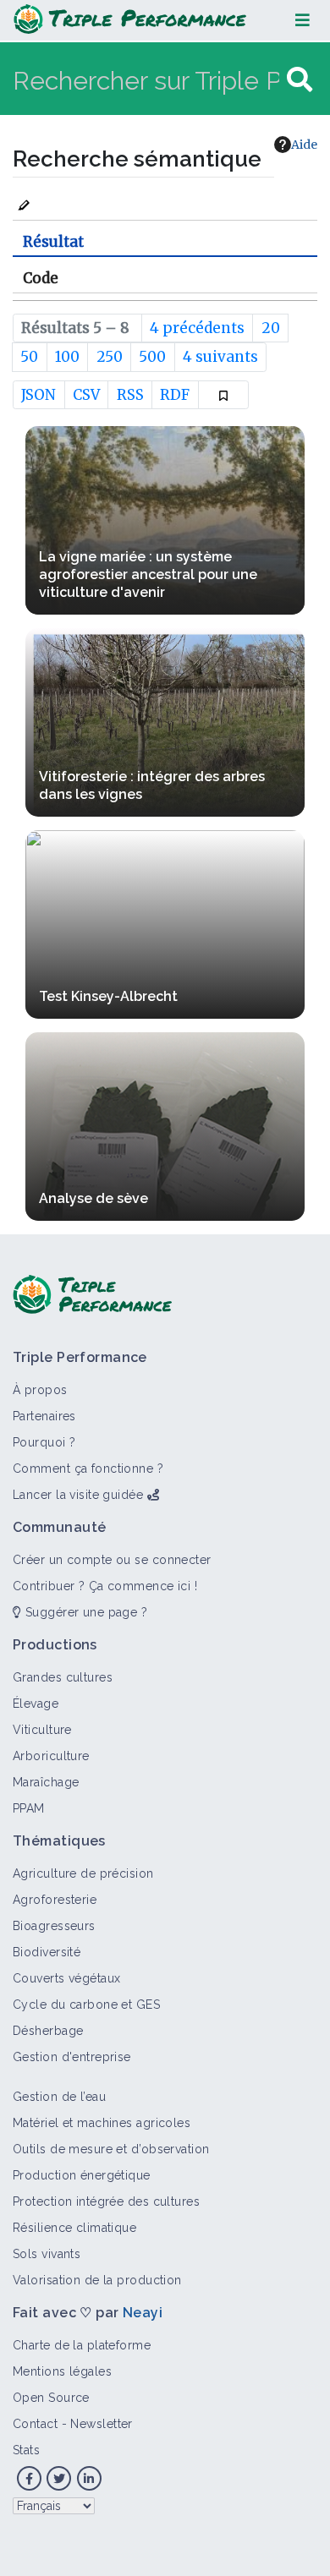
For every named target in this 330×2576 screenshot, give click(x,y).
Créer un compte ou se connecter (112, 1560)
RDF (175, 395)
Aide (304, 145)
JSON (38, 395)
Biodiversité (47, 1952)
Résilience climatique (74, 2228)
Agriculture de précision (83, 1873)
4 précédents (197, 328)
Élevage (36, 1704)
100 (67, 357)
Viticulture (42, 1730)
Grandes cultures (63, 1677)
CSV (86, 395)
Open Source (51, 2398)
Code (41, 278)
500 (152, 357)
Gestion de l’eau (59, 2097)
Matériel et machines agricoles (102, 2123)
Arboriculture (51, 1756)
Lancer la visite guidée (78, 1495)
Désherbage (48, 2031)
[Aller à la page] (300, 80)
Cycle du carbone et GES (86, 2004)
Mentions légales (62, 2371)
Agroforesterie (55, 1900)
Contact (35, 2424)
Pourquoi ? (44, 1442)
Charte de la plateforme (82, 2345)
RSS (130, 395)
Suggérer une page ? (84, 1612)
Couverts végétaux (66, 1978)
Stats (26, 2450)
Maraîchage (46, 1782)
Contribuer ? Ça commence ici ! (105, 1586)
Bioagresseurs (54, 1926)
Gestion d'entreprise (72, 2057)
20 (271, 328)
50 (29, 357)
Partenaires (44, 1416)
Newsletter (101, 2424)
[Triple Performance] (130, 20)
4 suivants (220, 357)
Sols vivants (47, 2254)
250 (110, 357)
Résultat (53, 242)
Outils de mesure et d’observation (111, 2149)
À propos (40, 1390)
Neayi (143, 2313)
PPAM (29, 1808)
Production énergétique (82, 2175)
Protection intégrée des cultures (106, 2201)
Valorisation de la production (97, 2280)
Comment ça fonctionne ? (88, 1468)
